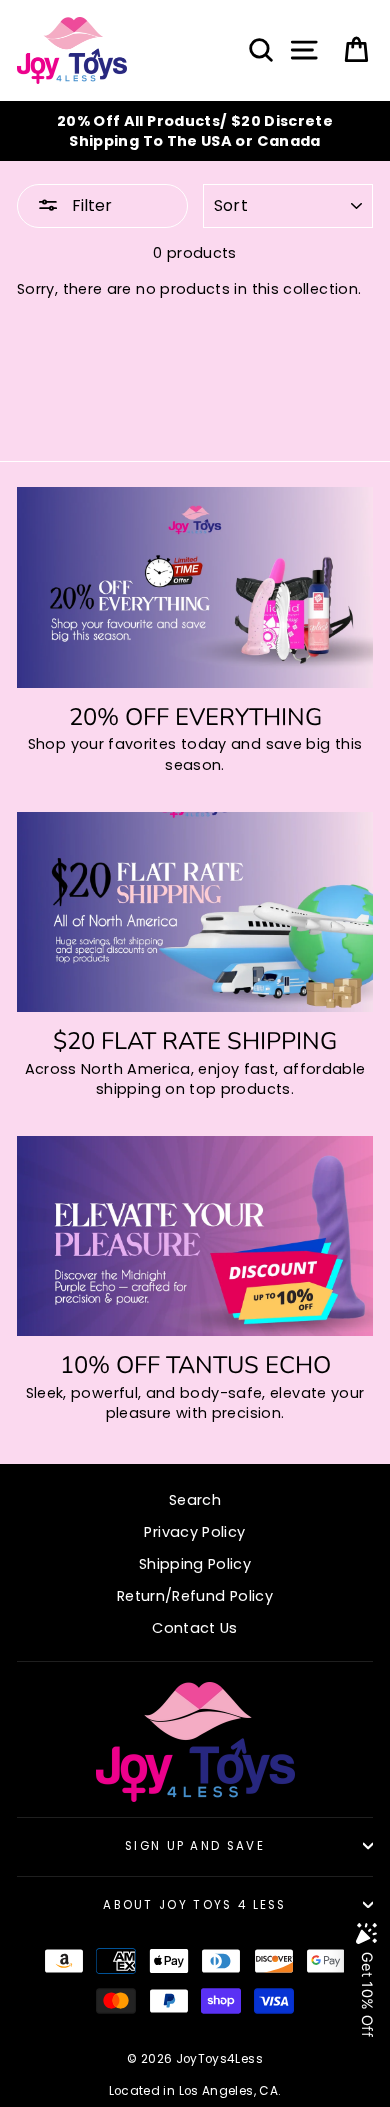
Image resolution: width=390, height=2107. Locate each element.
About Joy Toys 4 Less (195, 1905)
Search (195, 1500)
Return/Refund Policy (195, 1596)
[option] (195, 131)
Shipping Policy (195, 1564)
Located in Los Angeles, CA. (195, 2091)
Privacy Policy (194, 1532)
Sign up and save (195, 1846)
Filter (90, 205)
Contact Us (195, 1628)
